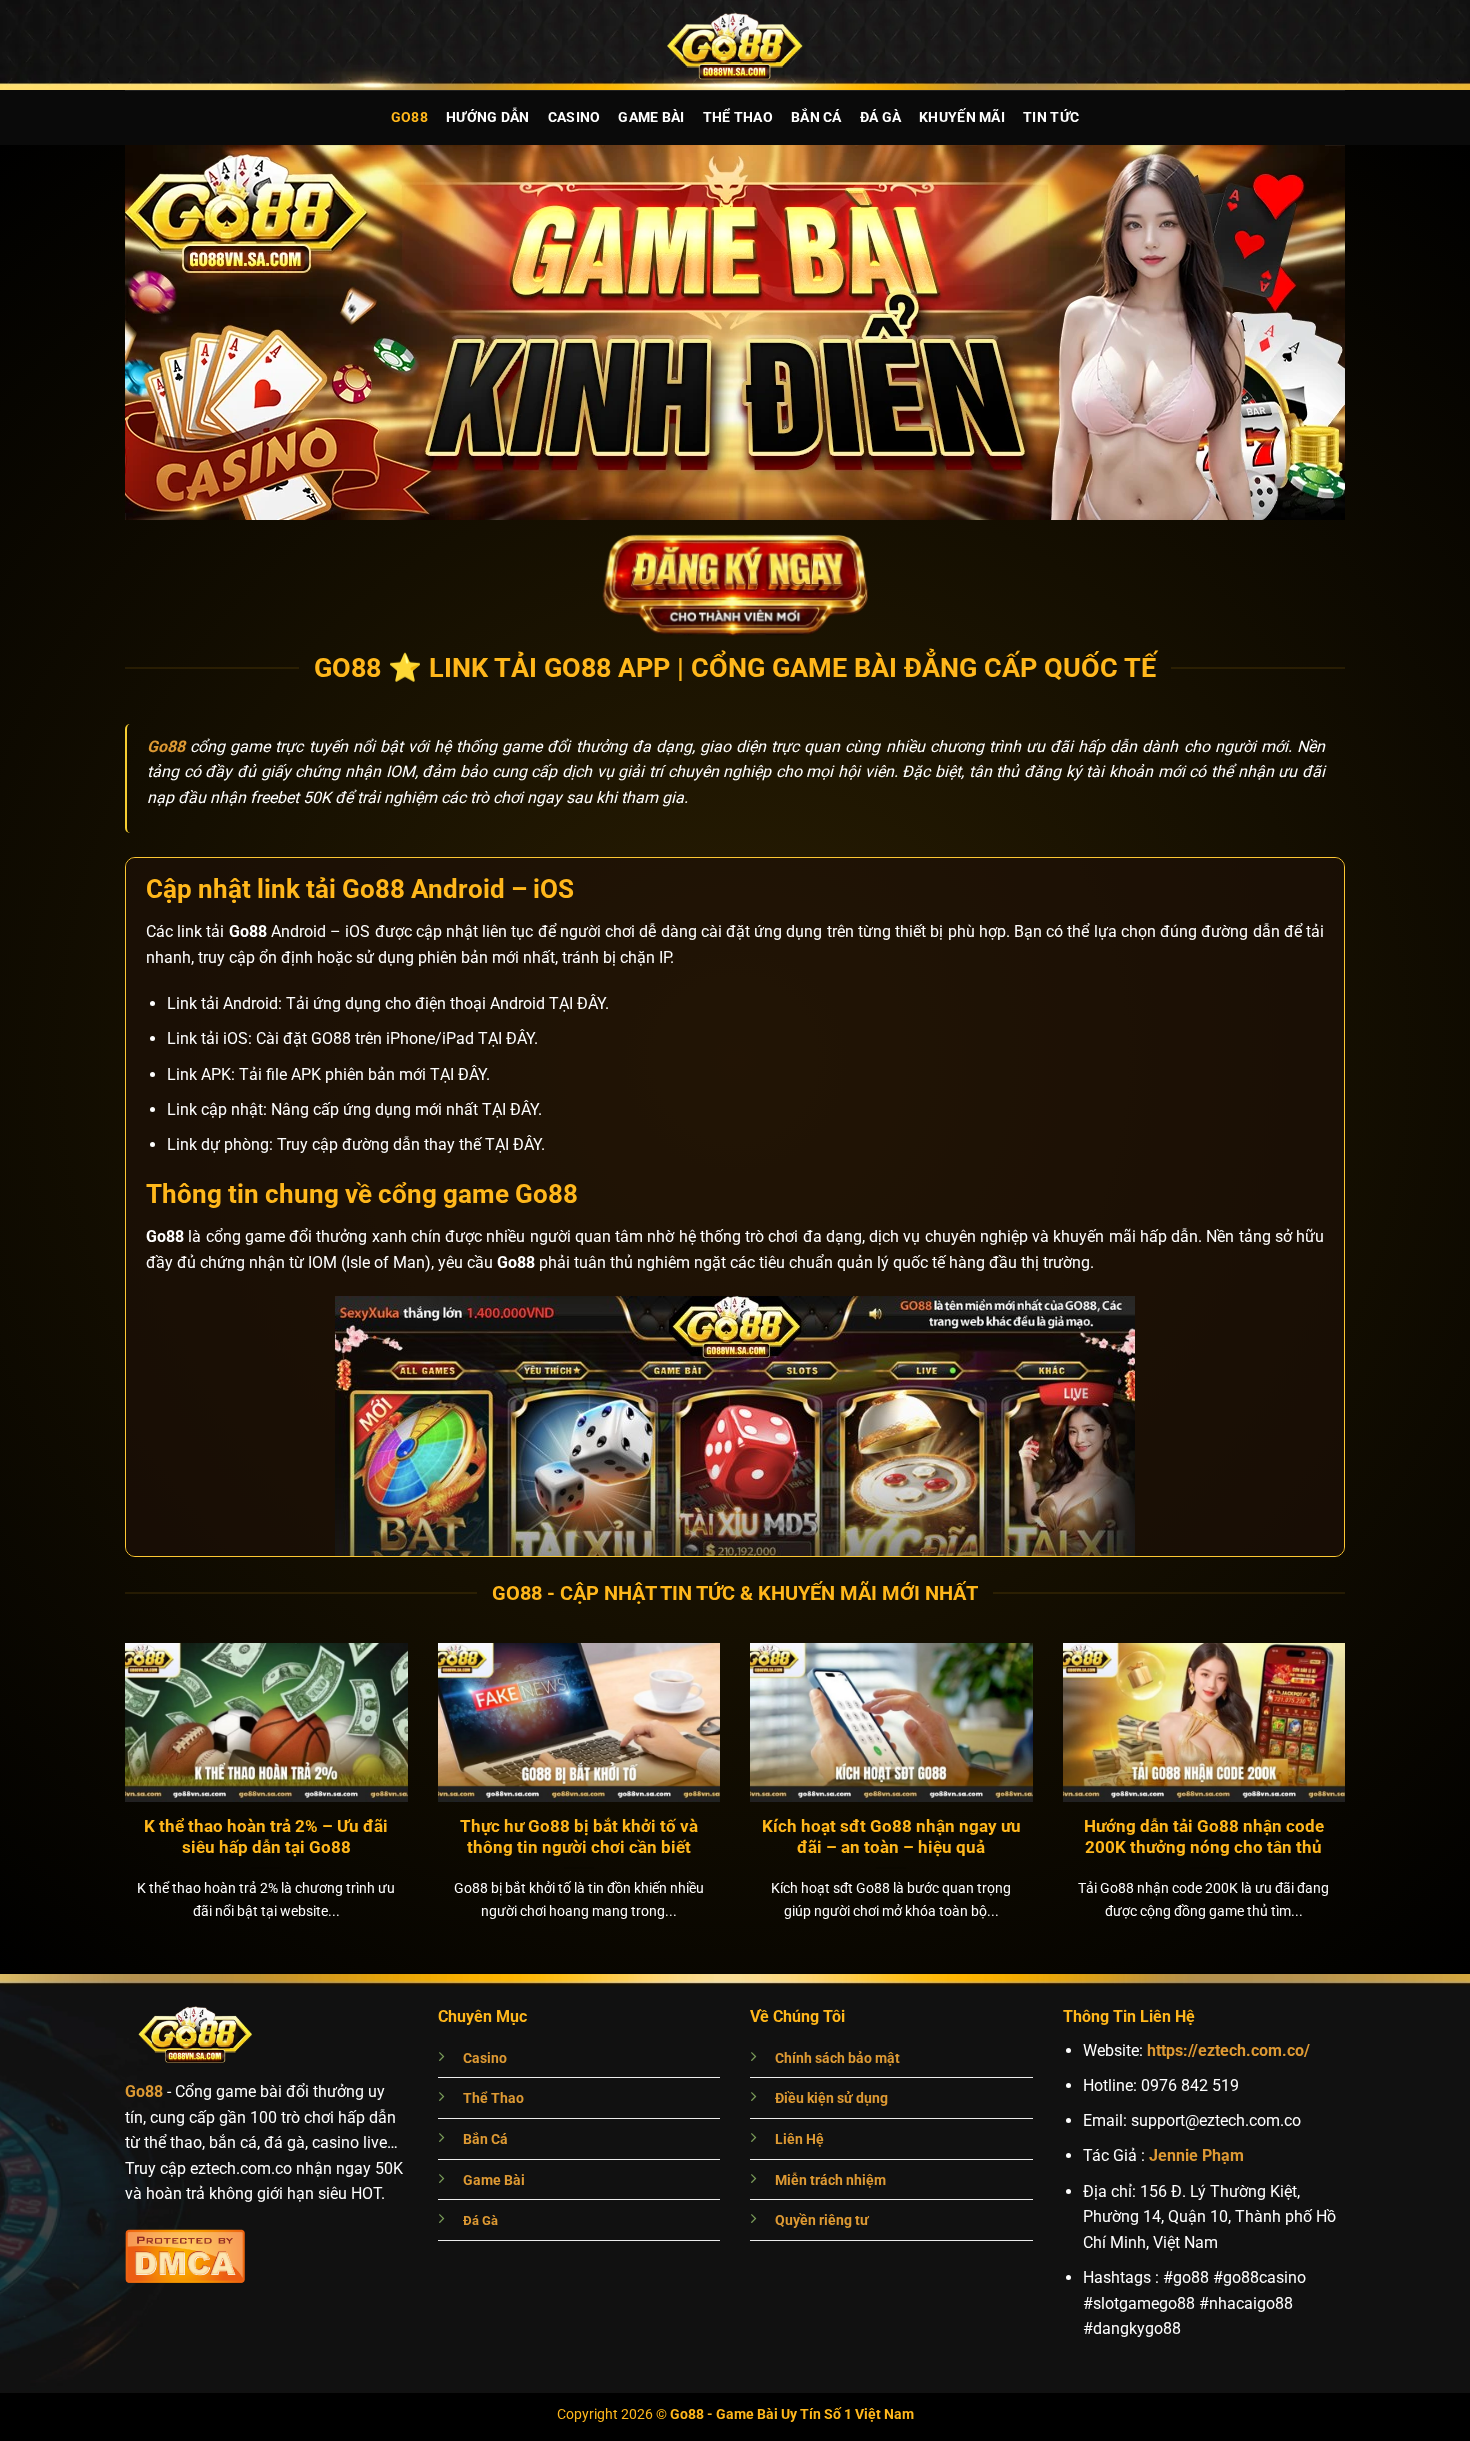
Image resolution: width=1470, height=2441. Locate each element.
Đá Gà (880, 117)
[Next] (1371, 1746)
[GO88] (735, 45)
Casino (574, 117)
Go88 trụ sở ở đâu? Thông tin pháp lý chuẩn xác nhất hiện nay (578, 1837)
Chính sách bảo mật (837, 2058)
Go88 (409, 117)
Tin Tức (1051, 117)
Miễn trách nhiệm (830, 2180)
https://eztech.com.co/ (1228, 2050)
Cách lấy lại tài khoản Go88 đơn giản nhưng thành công (891, 1837)
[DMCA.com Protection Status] (185, 2253)
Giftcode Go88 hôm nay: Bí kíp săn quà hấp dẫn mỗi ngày (266, 1837)
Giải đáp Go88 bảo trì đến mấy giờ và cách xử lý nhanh (1204, 1837)
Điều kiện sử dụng (831, 2098)
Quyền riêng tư (822, 2220)
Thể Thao (738, 117)
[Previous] (99, 1746)
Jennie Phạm (1196, 2155)
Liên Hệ (799, 2139)
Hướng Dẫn (488, 117)
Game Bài (651, 117)
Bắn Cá (816, 117)
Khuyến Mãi (962, 117)
